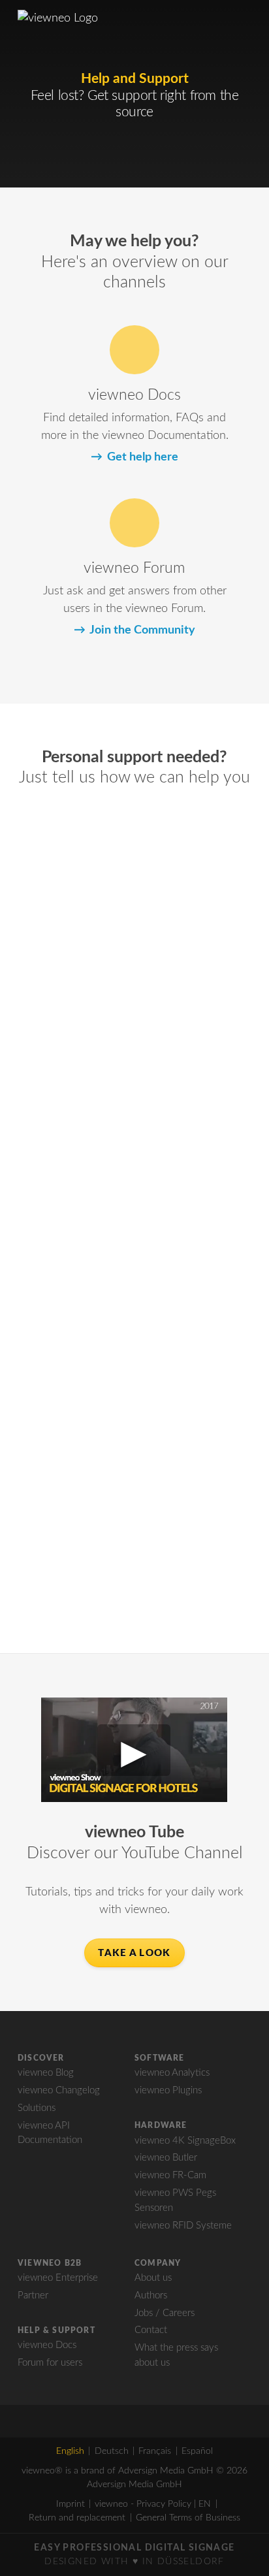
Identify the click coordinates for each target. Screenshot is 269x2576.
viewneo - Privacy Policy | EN (153, 2504)
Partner (33, 2295)
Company (158, 2263)
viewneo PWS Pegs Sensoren (175, 2200)
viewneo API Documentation (50, 2133)
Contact (151, 2330)
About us (153, 2278)
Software (160, 2058)
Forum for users (50, 2363)
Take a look (134, 1953)
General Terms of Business (188, 2518)
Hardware (161, 2125)
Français (155, 2451)
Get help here (142, 457)
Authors (151, 2295)
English (70, 2451)
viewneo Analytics (172, 2073)
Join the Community (142, 630)
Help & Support (56, 2330)
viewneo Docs (47, 2345)
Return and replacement (77, 2518)
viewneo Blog (46, 2073)
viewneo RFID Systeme (183, 2226)
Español (197, 2451)
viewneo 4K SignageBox (185, 2141)
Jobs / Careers (165, 2313)
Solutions (37, 2108)
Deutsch (112, 2451)
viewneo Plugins (168, 2090)
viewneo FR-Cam (170, 2175)
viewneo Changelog (59, 2090)
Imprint (71, 2504)
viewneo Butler (166, 2158)
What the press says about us (176, 2355)
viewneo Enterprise (58, 2278)
